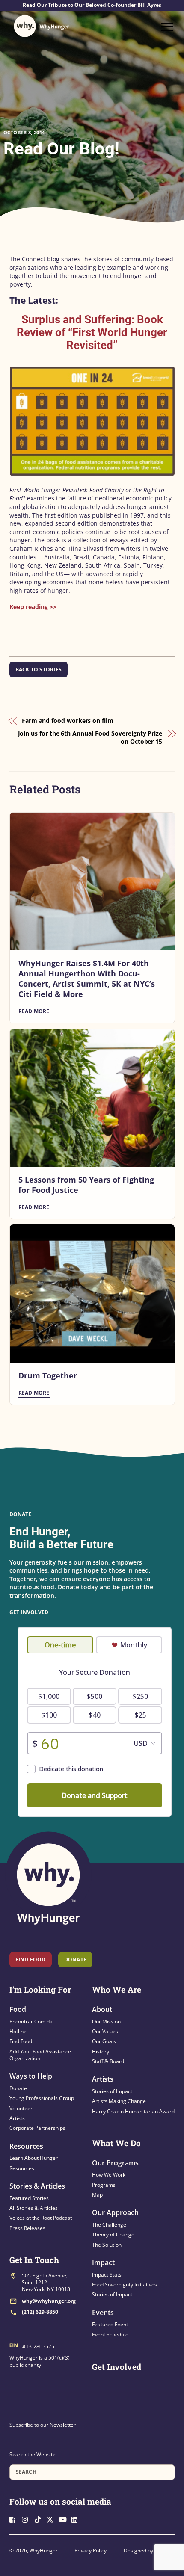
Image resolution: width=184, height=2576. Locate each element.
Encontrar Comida (31, 2021)
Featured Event (110, 2324)
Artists (17, 2118)
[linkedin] (77, 2518)
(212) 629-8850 (40, 2312)
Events (103, 2313)
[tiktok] (40, 2518)
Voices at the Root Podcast (41, 2218)
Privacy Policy (91, 2551)
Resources (26, 2146)
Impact (103, 2263)
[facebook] (15, 2518)
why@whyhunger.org (49, 2301)
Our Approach (115, 2212)
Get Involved (29, 1612)
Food (18, 2009)
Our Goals (104, 2041)
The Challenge (109, 2225)
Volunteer (21, 2108)
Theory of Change (113, 2234)
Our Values (105, 2031)
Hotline (18, 2031)
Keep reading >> (33, 607)
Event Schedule (110, 2335)
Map (97, 2195)
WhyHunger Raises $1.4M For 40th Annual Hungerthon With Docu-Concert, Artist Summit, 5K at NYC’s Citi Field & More (87, 979)
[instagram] (27, 2518)
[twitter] (52, 2518)
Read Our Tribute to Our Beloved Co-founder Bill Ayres (92, 5)
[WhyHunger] (42, 26)
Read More (34, 1011)
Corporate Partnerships (37, 2128)
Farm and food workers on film (68, 720)
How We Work (109, 2175)
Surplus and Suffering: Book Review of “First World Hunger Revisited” (92, 332)
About (102, 2009)
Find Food (31, 1959)
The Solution (107, 2245)
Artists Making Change (119, 2101)
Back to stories (39, 670)
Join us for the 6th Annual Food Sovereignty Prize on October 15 (90, 738)
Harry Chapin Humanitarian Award (133, 2111)
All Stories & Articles (34, 2208)
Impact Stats (107, 2275)
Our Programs (115, 2163)
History (101, 2051)
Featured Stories (29, 2198)
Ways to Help (31, 2076)
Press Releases (27, 2228)
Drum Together (48, 1375)
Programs (104, 2185)
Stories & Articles (37, 2186)
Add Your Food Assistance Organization (40, 2055)
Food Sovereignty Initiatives (125, 2285)
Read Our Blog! (61, 149)
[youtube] (65, 2518)
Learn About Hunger (34, 2158)
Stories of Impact (112, 2091)
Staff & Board (108, 2061)
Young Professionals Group (42, 2098)
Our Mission (106, 2021)
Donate (18, 2088)
